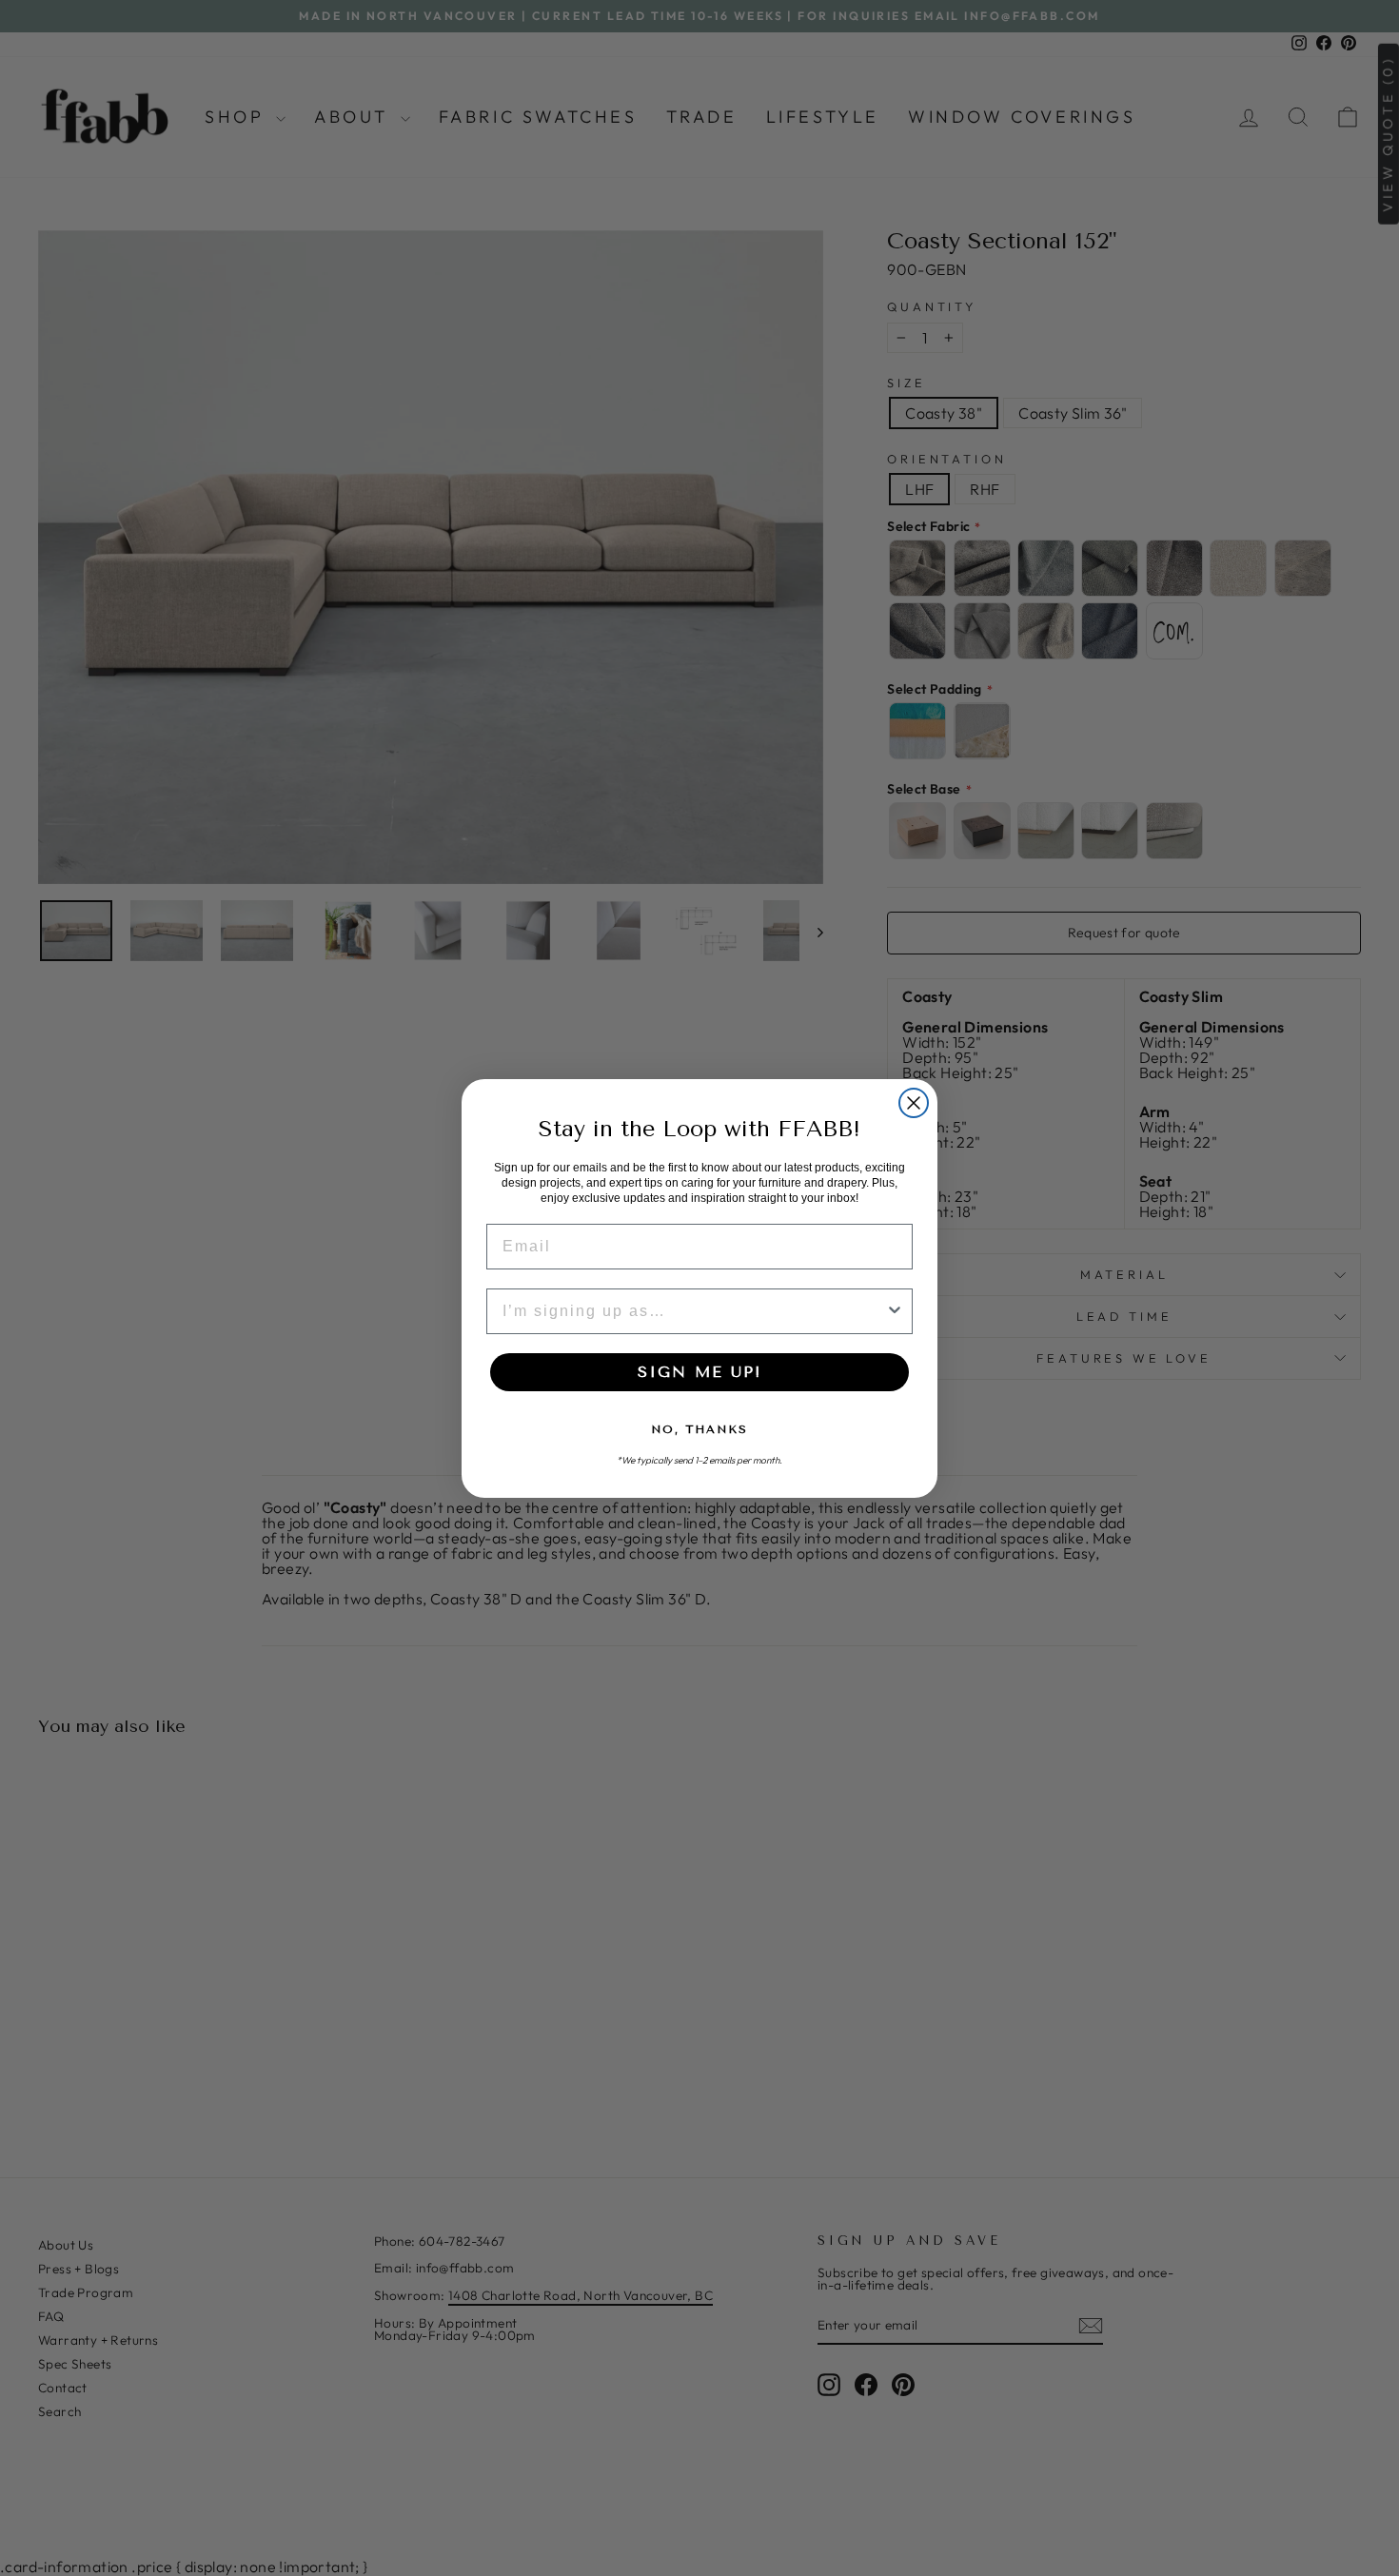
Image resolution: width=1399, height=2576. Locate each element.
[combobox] (694, 1311)
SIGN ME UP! (699, 1372)
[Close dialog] (914, 1103)
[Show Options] (895, 1311)
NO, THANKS (699, 1429)
